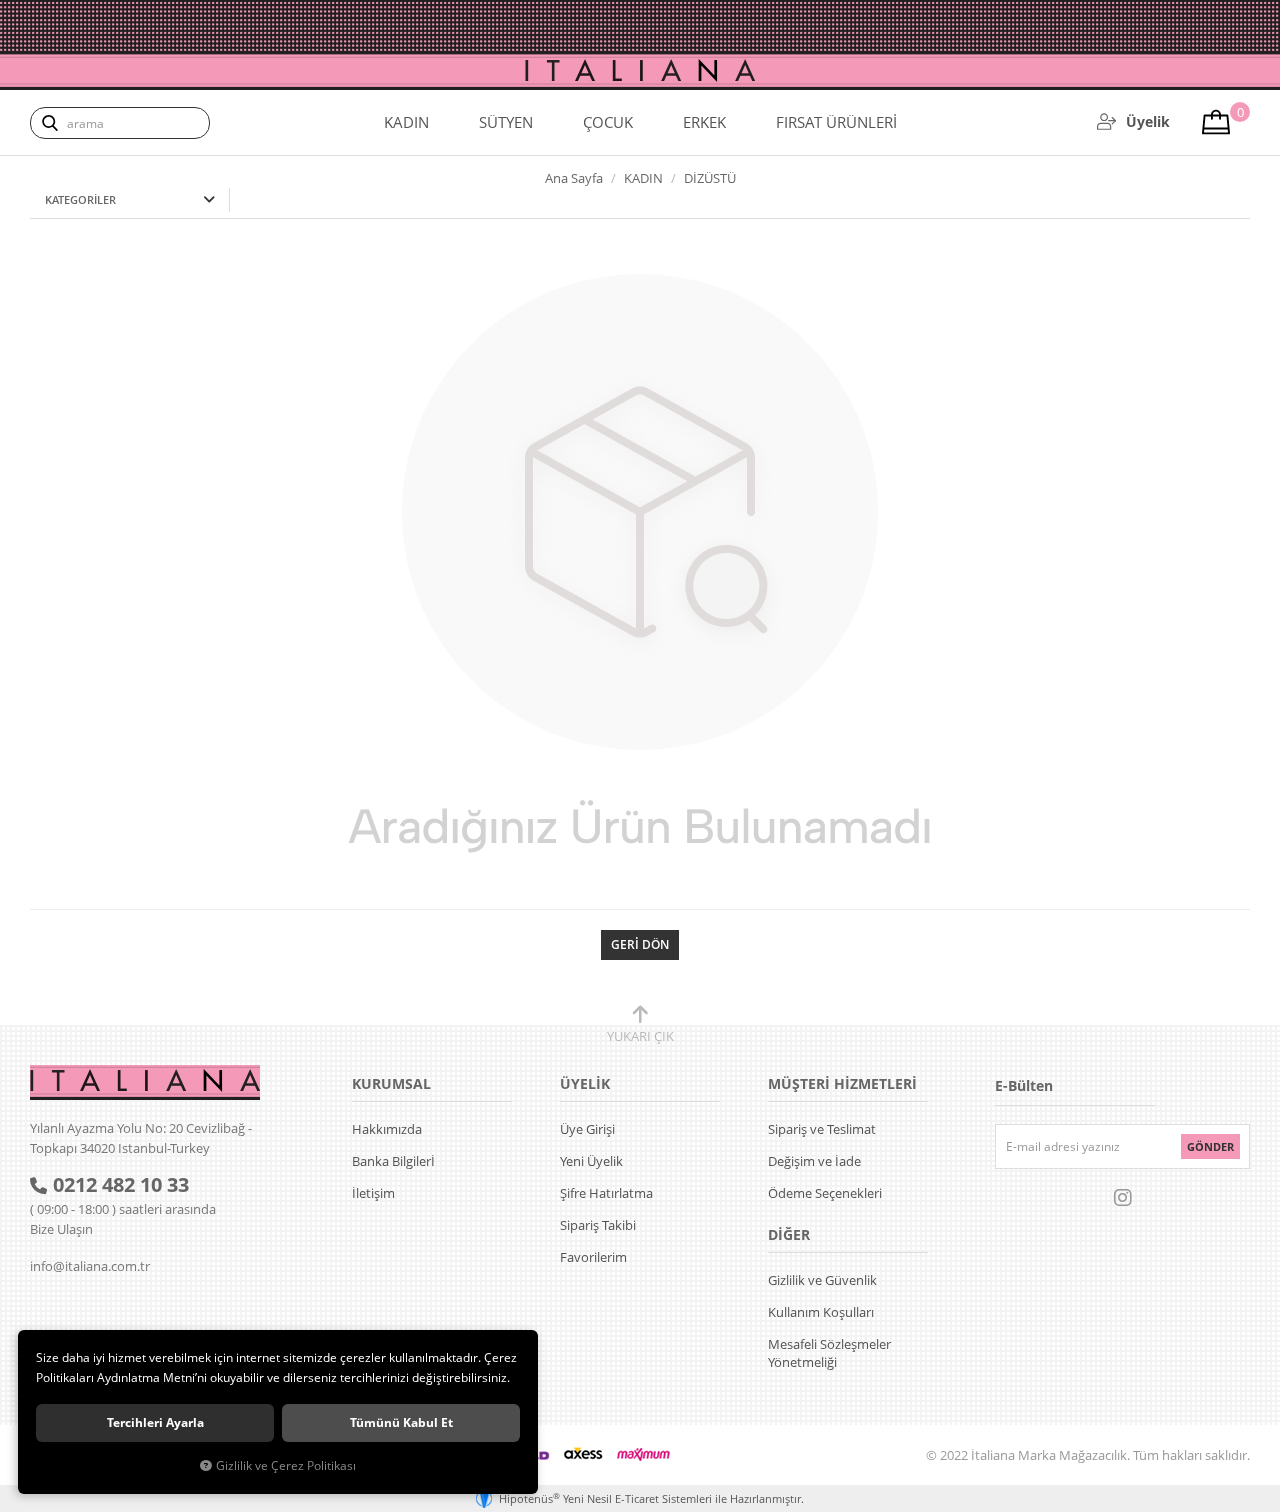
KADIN (406, 122)
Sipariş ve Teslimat (822, 1129)
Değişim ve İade (814, 1161)
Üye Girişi (587, 1129)
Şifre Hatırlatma (606, 1193)
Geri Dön (640, 944)
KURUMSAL (391, 1083)
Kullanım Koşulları (821, 1312)
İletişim (373, 1193)
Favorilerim (593, 1257)
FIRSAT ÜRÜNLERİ (836, 122)
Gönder (1210, 1146)
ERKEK (704, 122)
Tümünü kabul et (401, 1422)
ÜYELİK (585, 1083)
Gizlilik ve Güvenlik (822, 1280)
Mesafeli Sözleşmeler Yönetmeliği (829, 1353)
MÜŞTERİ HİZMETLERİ (842, 1083)
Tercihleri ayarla (155, 1422)
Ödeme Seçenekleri (825, 1193)
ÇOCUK (608, 122)
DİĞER (789, 1234)
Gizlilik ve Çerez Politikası (286, 1465)
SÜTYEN (506, 122)
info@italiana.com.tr (90, 1266)
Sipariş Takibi (598, 1225)
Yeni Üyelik (591, 1161)
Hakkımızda (387, 1129)
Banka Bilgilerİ (393, 1161)
